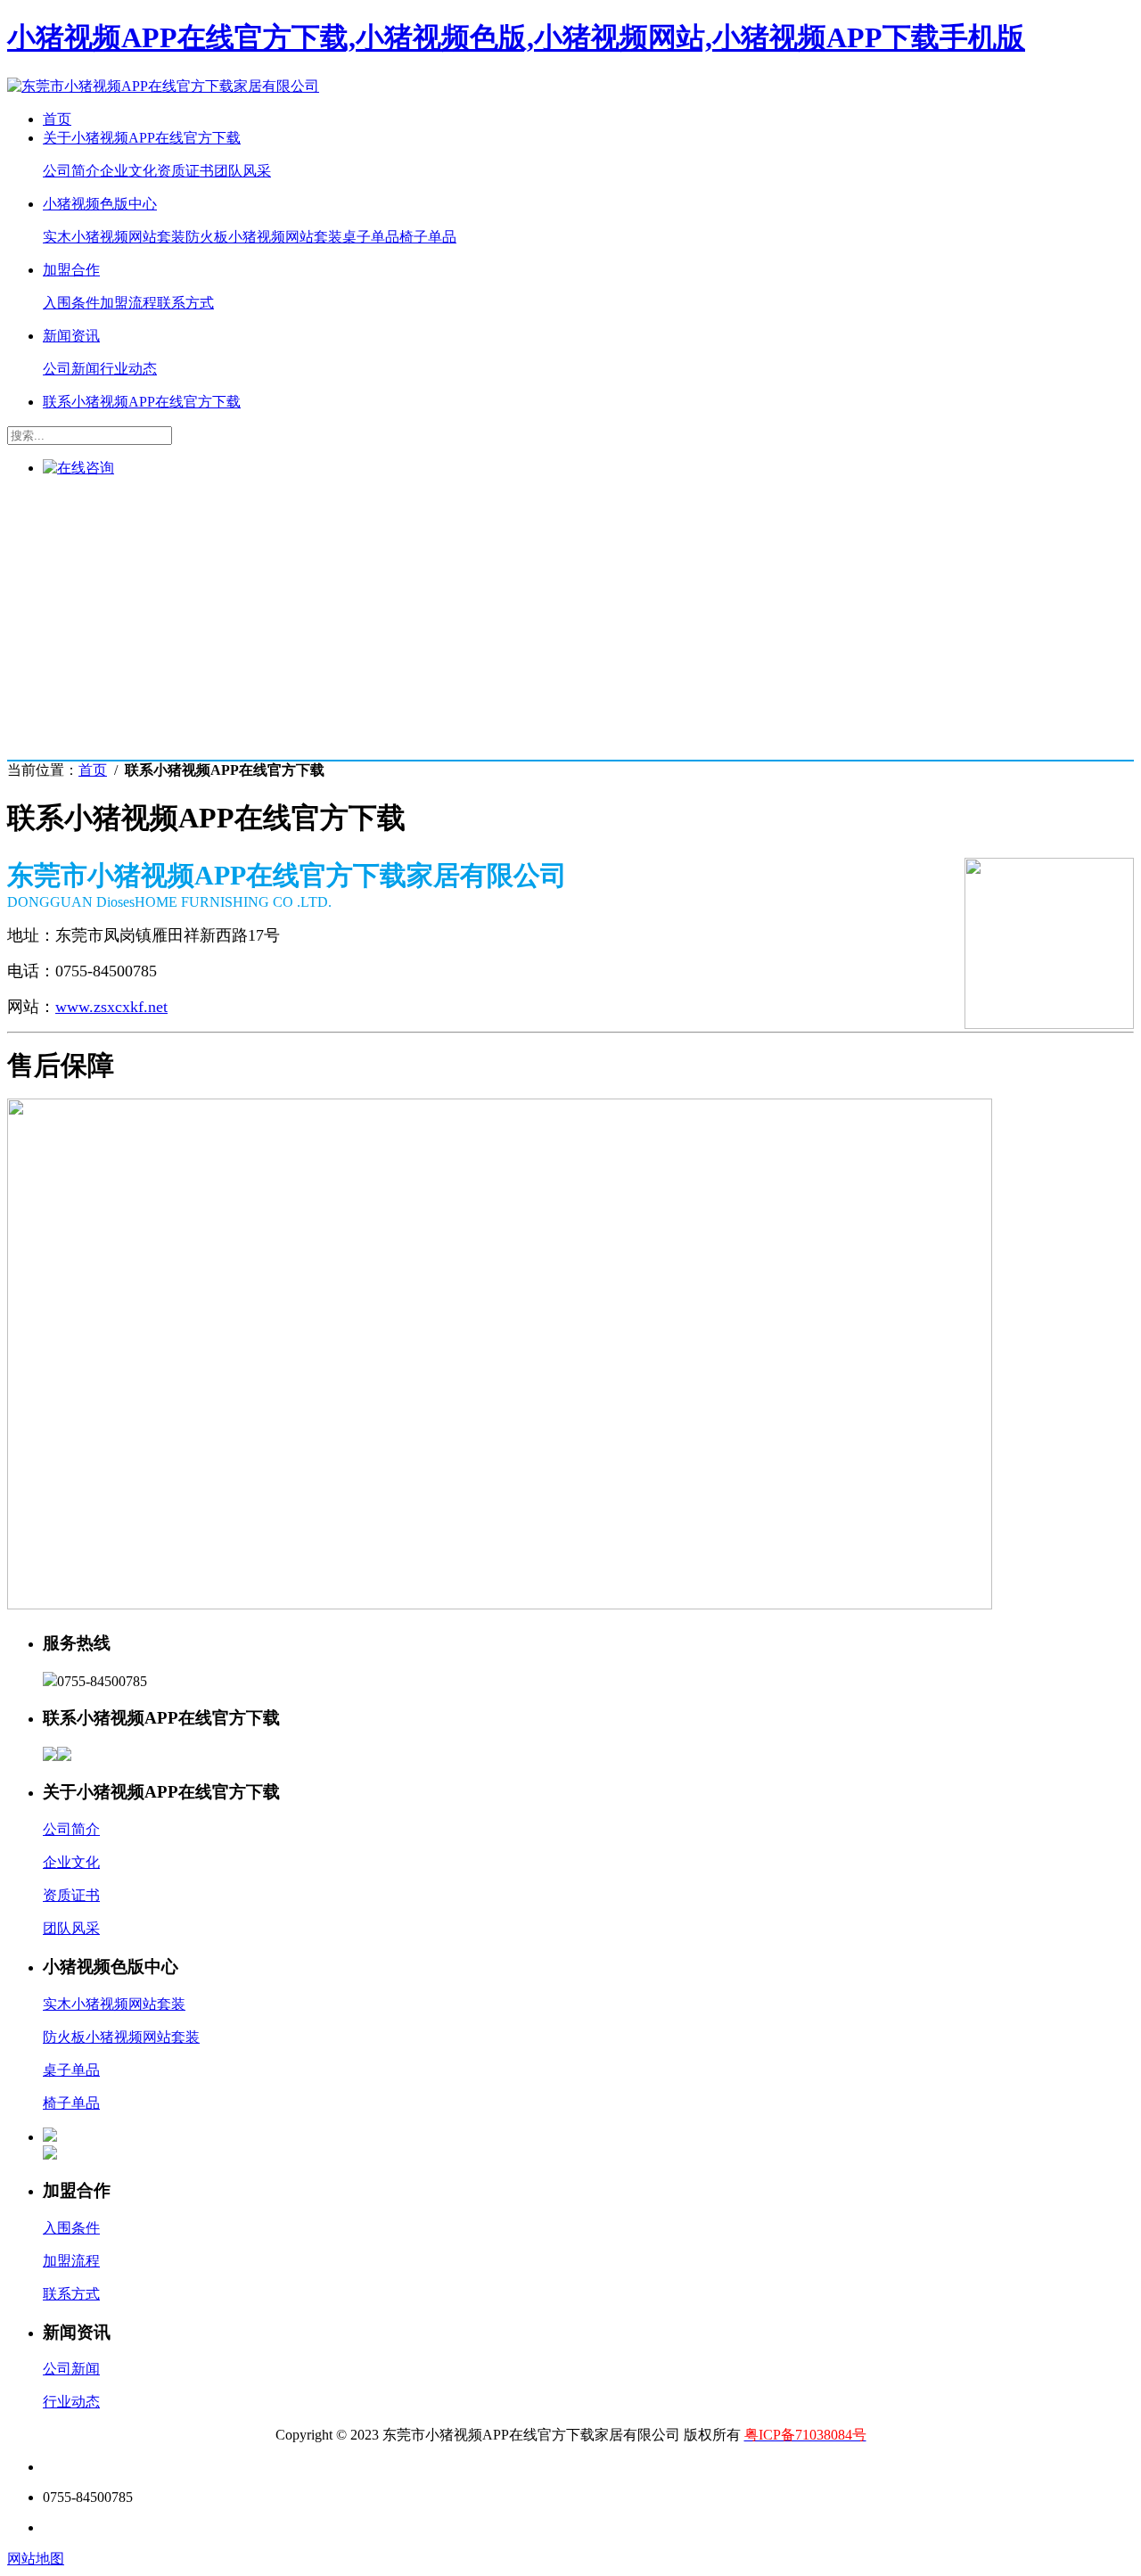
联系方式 (185, 303)
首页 (57, 119)
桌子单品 (371, 237)
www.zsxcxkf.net (111, 1007)
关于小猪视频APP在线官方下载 (142, 138)
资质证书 (185, 171)
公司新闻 (71, 369)
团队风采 (242, 171)
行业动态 (128, 369)
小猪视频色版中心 (100, 204)
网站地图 (36, 2559)
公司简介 (71, 171)
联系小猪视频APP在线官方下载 (142, 402)
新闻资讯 (71, 336)
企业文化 (128, 171)
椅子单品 (428, 237)
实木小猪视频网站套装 (114, 237)
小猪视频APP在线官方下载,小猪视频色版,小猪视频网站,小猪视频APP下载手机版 (516, 37)
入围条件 (71, 303)
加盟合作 (71, 270)
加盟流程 (128, 303)
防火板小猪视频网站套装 (264, 237)
